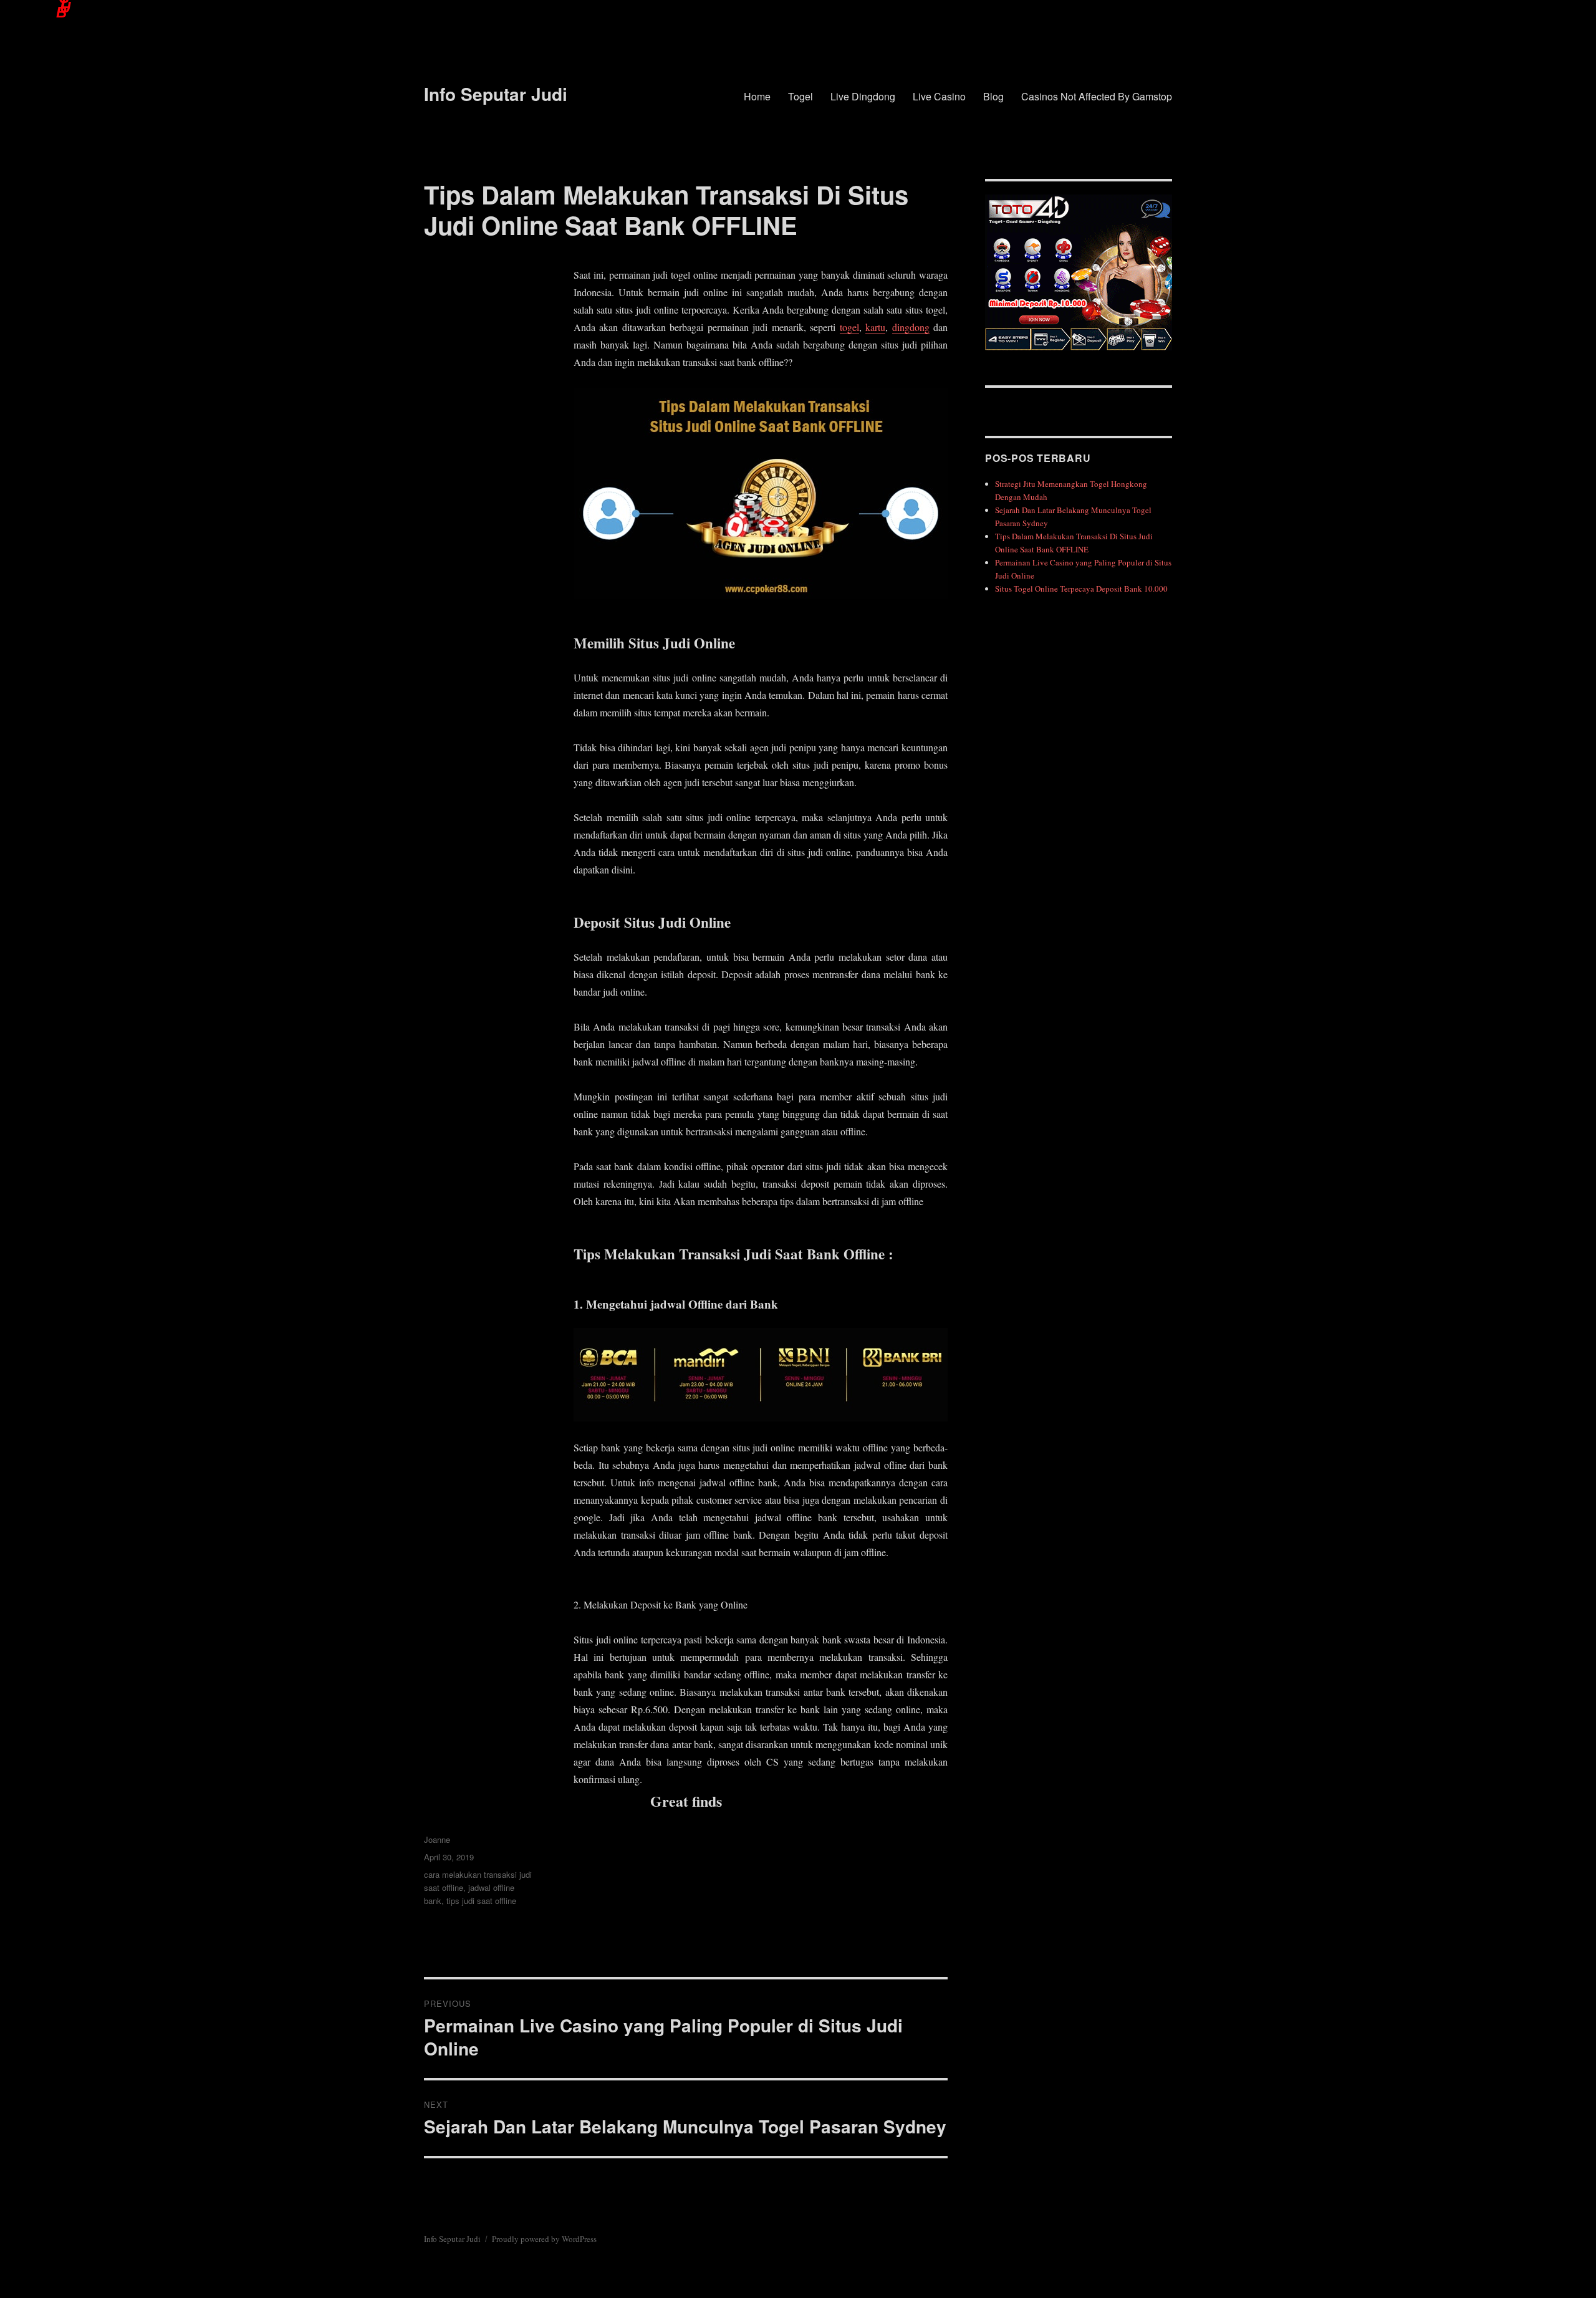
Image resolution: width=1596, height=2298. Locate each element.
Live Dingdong (863, 96)
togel (849, 327)
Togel (800, 96)
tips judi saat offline (481, 1901)
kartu (875, 327)
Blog (993, 96)
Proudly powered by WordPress (544, 2239)
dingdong (911, 327)
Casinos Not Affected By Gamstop (1097, 96)
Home (757, 96)
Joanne (437, 1839)
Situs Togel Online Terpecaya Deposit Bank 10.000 (1081, 589)
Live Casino (939, 96)
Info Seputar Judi (496, 94)
